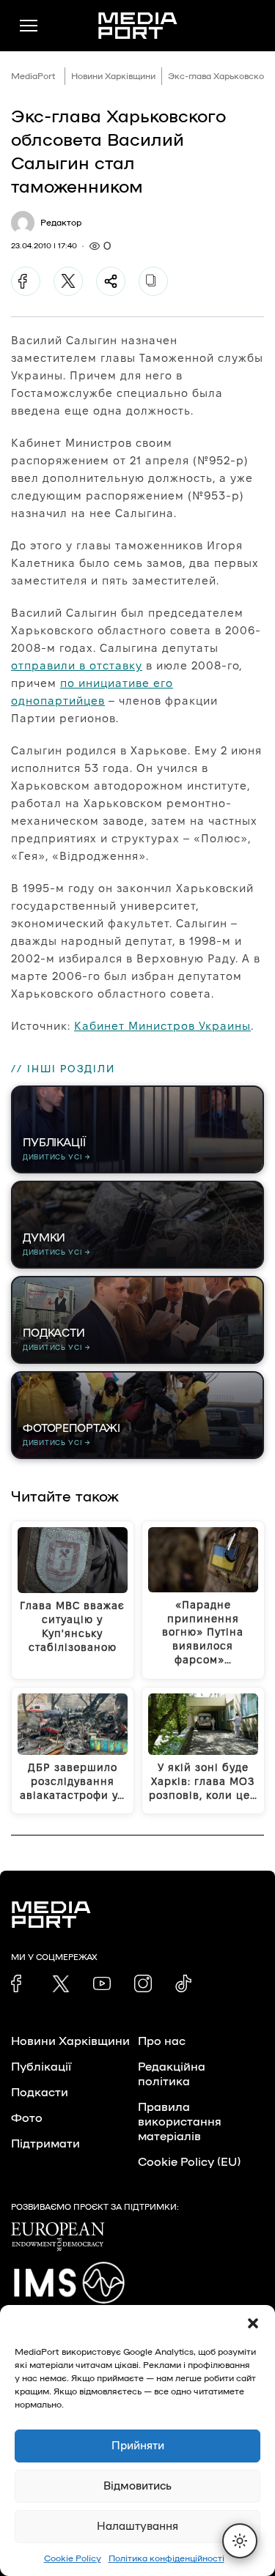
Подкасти (40, 2093)
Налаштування (137, 2527)
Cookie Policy (73, 2558)
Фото (27, 2118)
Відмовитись (137, 2486)
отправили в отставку (77, 665)
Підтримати (45, 2144)
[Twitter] (68, 281)
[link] (20, 1983)
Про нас (162, 2041)
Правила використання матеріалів (180, 2122)
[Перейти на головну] (138, 26)
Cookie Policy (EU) (189, 2162)
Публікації (41, 2067)
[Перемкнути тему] (240, 2541)
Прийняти (138, 2446)
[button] (253, 2323)
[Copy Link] (153, 281)
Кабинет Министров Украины (162, 1026)
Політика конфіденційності (166, 2558)
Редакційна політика (172, 2074)
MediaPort (33, 76)
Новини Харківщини (113, 76)
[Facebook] (26, 281)
